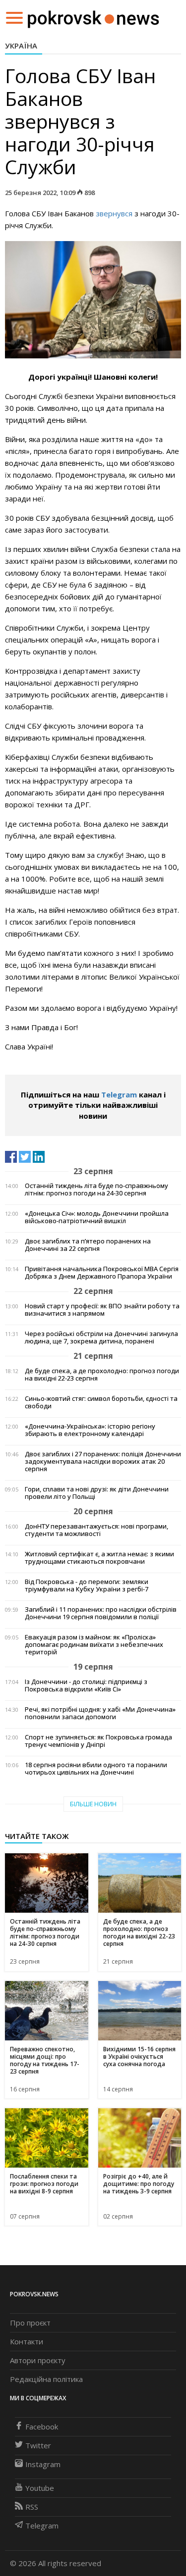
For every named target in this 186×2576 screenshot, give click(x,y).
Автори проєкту (38, 2360)
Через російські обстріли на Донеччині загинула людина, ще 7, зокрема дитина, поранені (101, 1338)
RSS (32, 2507)
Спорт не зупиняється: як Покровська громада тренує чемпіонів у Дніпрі (98, 1741)
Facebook (42, 2427)
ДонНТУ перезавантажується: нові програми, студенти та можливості (96, 1530)
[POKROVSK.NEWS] (93, 17)
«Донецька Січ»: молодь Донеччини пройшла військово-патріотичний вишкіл (97, 1217)
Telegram (119, 1094)
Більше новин (93, 1804)
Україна (21, 46)
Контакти (27, 2341)
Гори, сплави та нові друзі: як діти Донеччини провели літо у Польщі (97, 1493)
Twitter (38, 2445)
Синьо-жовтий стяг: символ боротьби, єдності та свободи (101, 1402)
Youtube (40, 2488)
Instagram (43, 2464)
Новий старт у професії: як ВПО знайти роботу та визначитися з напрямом (102, 1310)
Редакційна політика (46, 2379)
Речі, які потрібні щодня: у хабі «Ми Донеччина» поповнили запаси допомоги (100, 1713)
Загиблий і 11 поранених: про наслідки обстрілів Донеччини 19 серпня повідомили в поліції (101, 1613)
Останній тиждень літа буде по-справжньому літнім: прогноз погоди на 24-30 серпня (96, 1189)
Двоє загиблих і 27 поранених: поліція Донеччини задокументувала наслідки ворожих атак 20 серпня (103, 1461)
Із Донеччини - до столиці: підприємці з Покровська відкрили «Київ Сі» (86, 1685)
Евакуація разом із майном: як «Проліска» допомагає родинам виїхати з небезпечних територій (94, 1645)
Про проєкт (30, 2323)
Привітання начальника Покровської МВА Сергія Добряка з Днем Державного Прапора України (102, 1273)
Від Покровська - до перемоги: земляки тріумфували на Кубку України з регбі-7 (87, 1585)
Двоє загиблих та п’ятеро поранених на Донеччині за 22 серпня (88, 1245)
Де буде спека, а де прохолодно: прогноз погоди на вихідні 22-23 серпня (102, 1375)
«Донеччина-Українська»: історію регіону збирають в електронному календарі (90, 1430)
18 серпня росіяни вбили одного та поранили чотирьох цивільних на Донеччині (96, 1769)
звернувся (114, 213)
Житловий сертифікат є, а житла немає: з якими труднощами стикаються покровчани (99, 1558)
